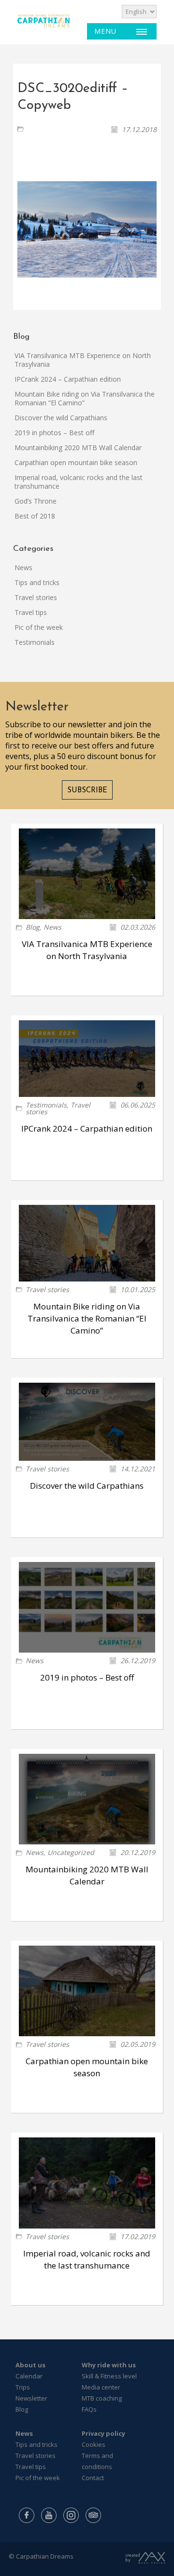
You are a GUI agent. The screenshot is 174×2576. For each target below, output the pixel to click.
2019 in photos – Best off (54, 433)
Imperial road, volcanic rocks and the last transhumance (79, 482)
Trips (23, 2387)
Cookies (94, 2444)
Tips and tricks (37, 582)
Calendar (29, 2376)
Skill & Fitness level (109, 2376)
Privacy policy (103, 2433)
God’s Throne (36, 501)
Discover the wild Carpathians (61, 418)
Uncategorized (71, 1852)
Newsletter (31, 2398)
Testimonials (35, 642)
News (23, 567)
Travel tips (31, 612)
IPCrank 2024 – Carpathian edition (68, 379)
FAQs (89, 2409)
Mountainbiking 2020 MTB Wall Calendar (78, 447)
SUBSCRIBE (87, 791)
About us (30, 2365)
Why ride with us (109, 2365)
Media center (101, 2387)
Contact (93, 2478)
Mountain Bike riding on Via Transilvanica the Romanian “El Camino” (85, 398)
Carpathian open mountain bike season (76, 462)
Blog (33, 927)
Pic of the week (39, 627)
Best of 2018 (35, 516)
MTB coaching (102, 2398)
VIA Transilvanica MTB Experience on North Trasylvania (83, 360)
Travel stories (36, 597)
